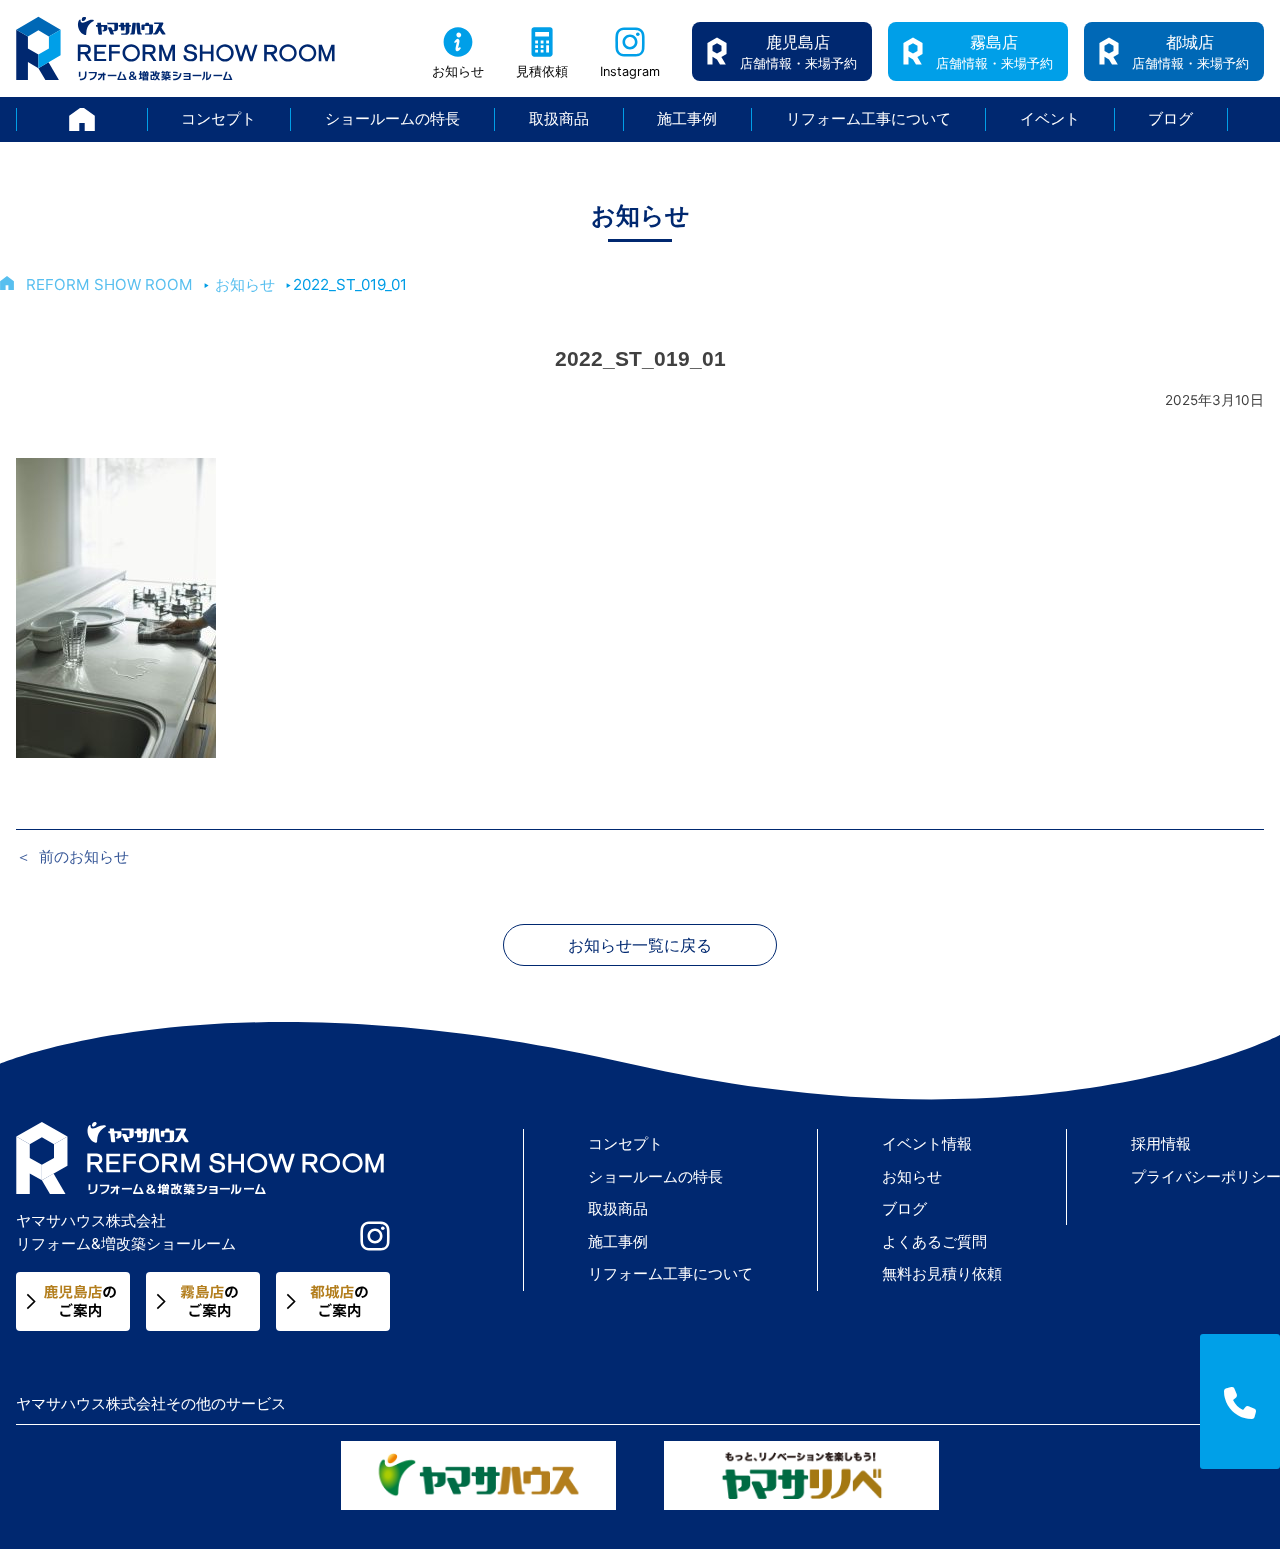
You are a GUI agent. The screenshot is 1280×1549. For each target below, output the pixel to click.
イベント (1050, 118)
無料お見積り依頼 (942, 1273)
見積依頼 (542, 71)
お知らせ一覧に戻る (640, 945)
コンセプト (218, 118)
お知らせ (458, 71)
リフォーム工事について (868, 118)
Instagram (630, 71)
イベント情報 (927, 1143)
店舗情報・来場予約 (798, 51)
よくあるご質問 (934, 1241)
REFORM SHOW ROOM (109, 284)
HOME (147, 118)
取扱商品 (559, 118)
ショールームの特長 (392, 118)
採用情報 (1161, 1143)
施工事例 (687, 118)
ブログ (1170, 118)
